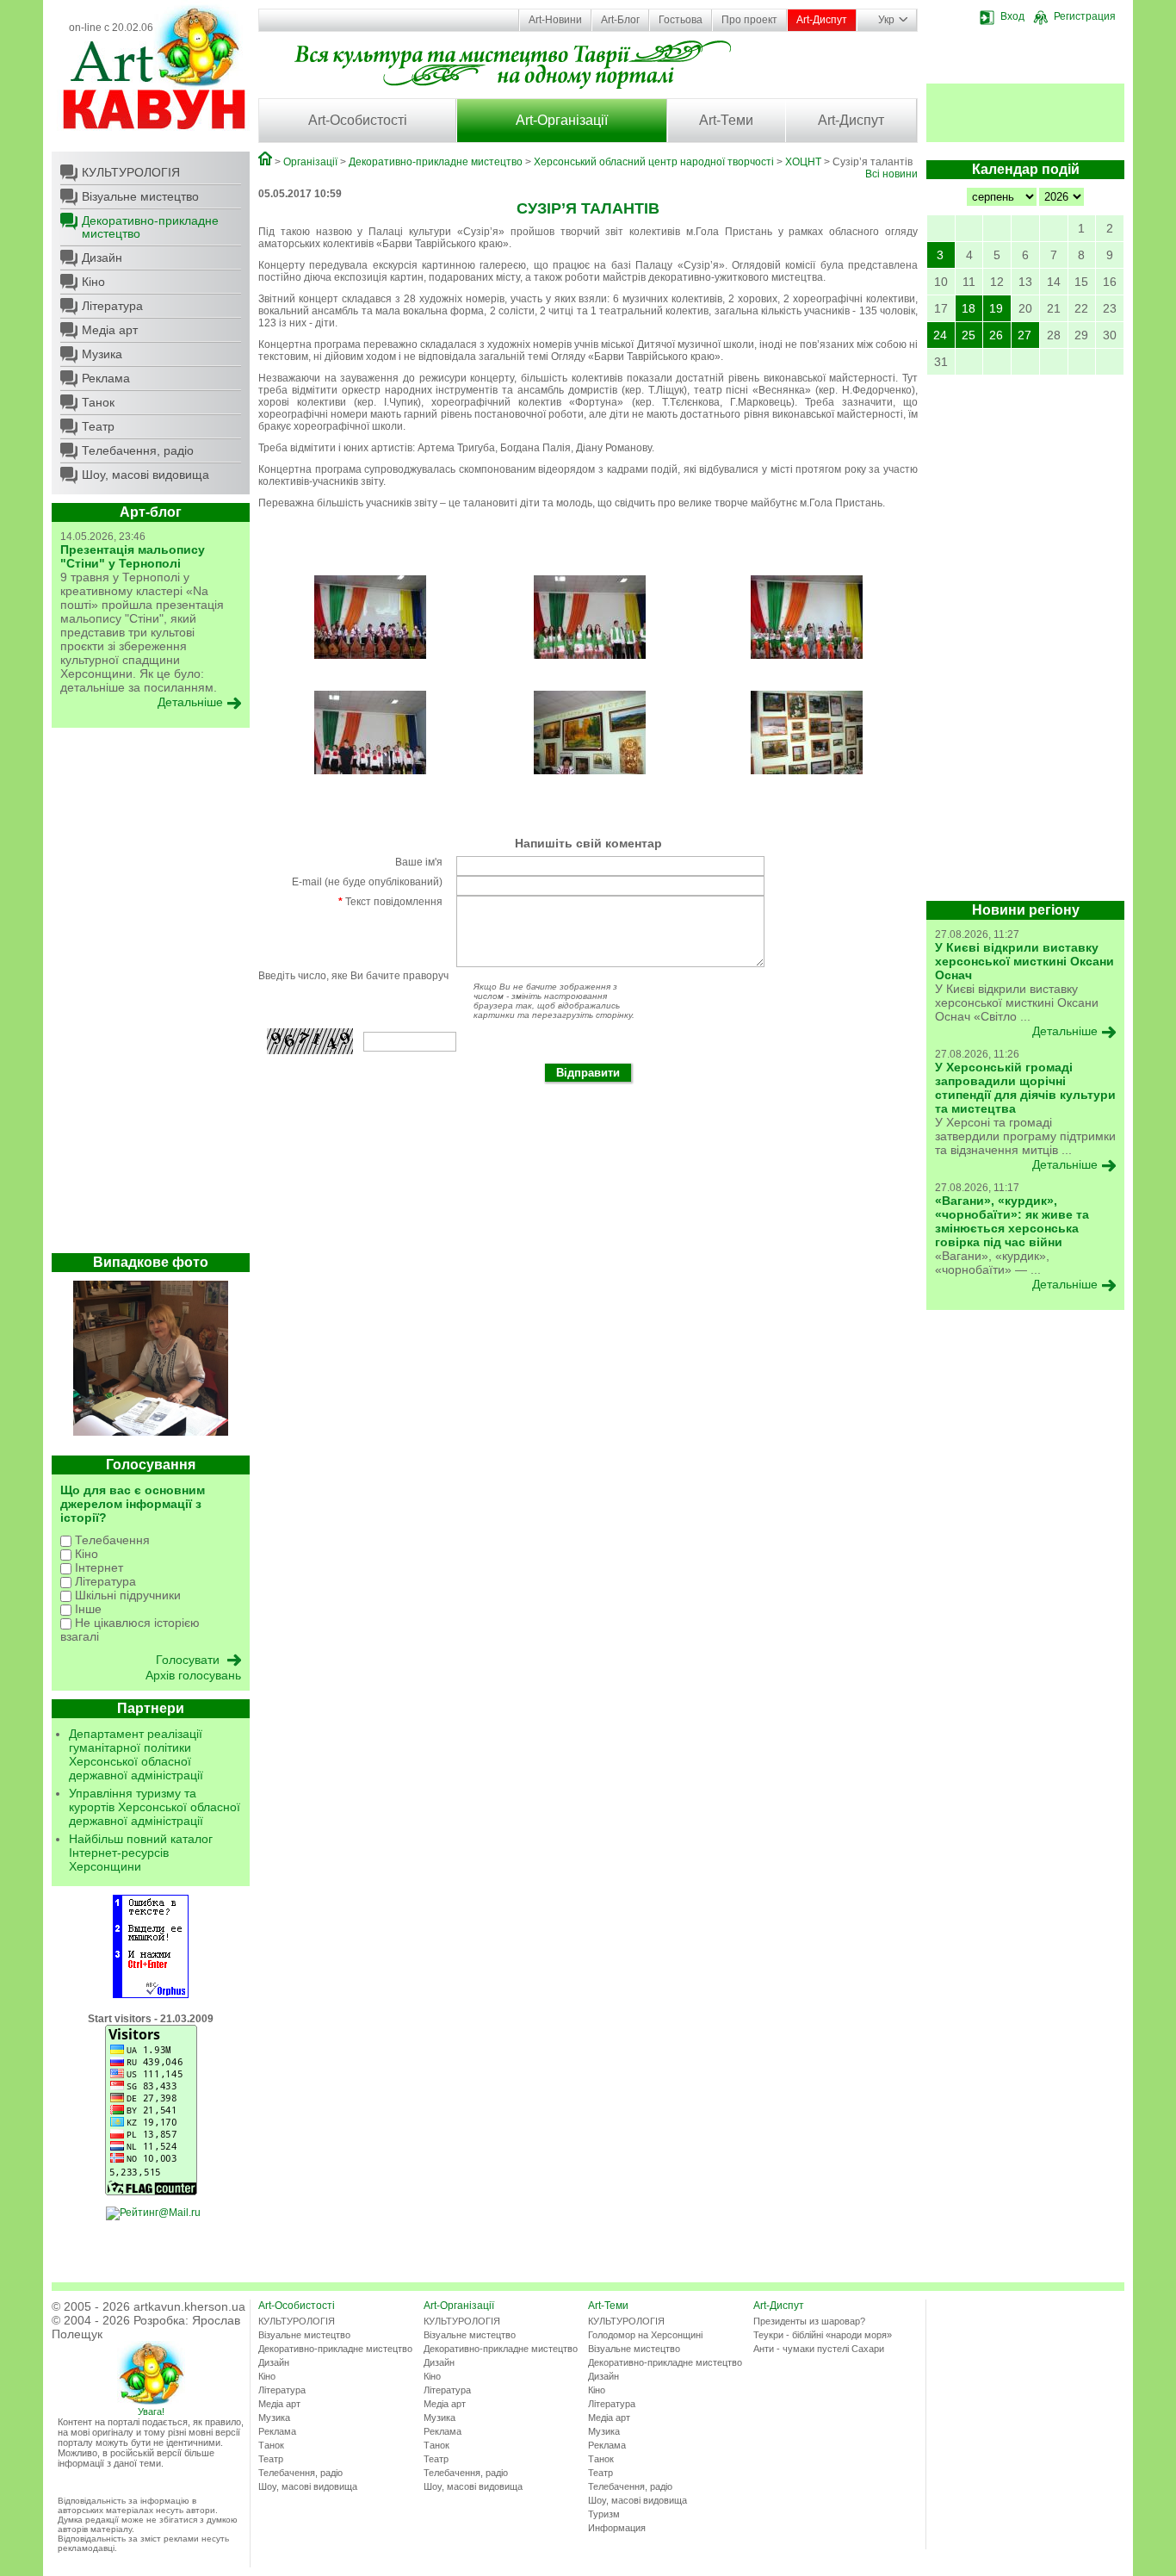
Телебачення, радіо (138, 450)
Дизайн (102, 258)
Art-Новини (555, 20)
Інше (87, 1609)
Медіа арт (110, 330)
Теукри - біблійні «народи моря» (823, 2335)
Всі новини (891, 174)
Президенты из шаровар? (809, 2321)
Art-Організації (562, 120)
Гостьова (681, 20)
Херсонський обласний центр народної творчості (654, 162)
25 (969, 335)
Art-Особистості (358, 120)
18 (969, 308)
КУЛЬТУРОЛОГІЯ (131, 172)
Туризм (604, 2514)
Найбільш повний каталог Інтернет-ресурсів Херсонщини (141, 1853)
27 (1024, 335)
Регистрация (1085, 16)
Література (112, 306)
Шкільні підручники (126, 1595)
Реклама (106, 378)
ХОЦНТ (803, 162)
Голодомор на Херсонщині (645, 2335)
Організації (310, 162)
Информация (617, 2528)
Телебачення (111, 1540)
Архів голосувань (193, 1675)
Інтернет (97, 1567)
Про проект (749, 20)
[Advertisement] (151, 995)
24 (940, 335)
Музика (102, 354)
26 (996, 335)
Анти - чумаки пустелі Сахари (819, 2349)
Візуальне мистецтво (140, 196)
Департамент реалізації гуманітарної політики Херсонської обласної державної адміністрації (136, 1754)
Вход (1012, 16)
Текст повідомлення (390, 902)
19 (996, 308)
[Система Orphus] (151, 1995)
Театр (98, 426)
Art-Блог (620, 20)
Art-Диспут (822, 20)
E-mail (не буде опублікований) (367, 882)
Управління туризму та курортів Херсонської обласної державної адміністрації (155, 1807)
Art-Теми (726, 120)
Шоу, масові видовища (145, 475)
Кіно (93, 282)
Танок (98, 402)
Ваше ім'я (419, 862)
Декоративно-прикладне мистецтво (150, 227)
